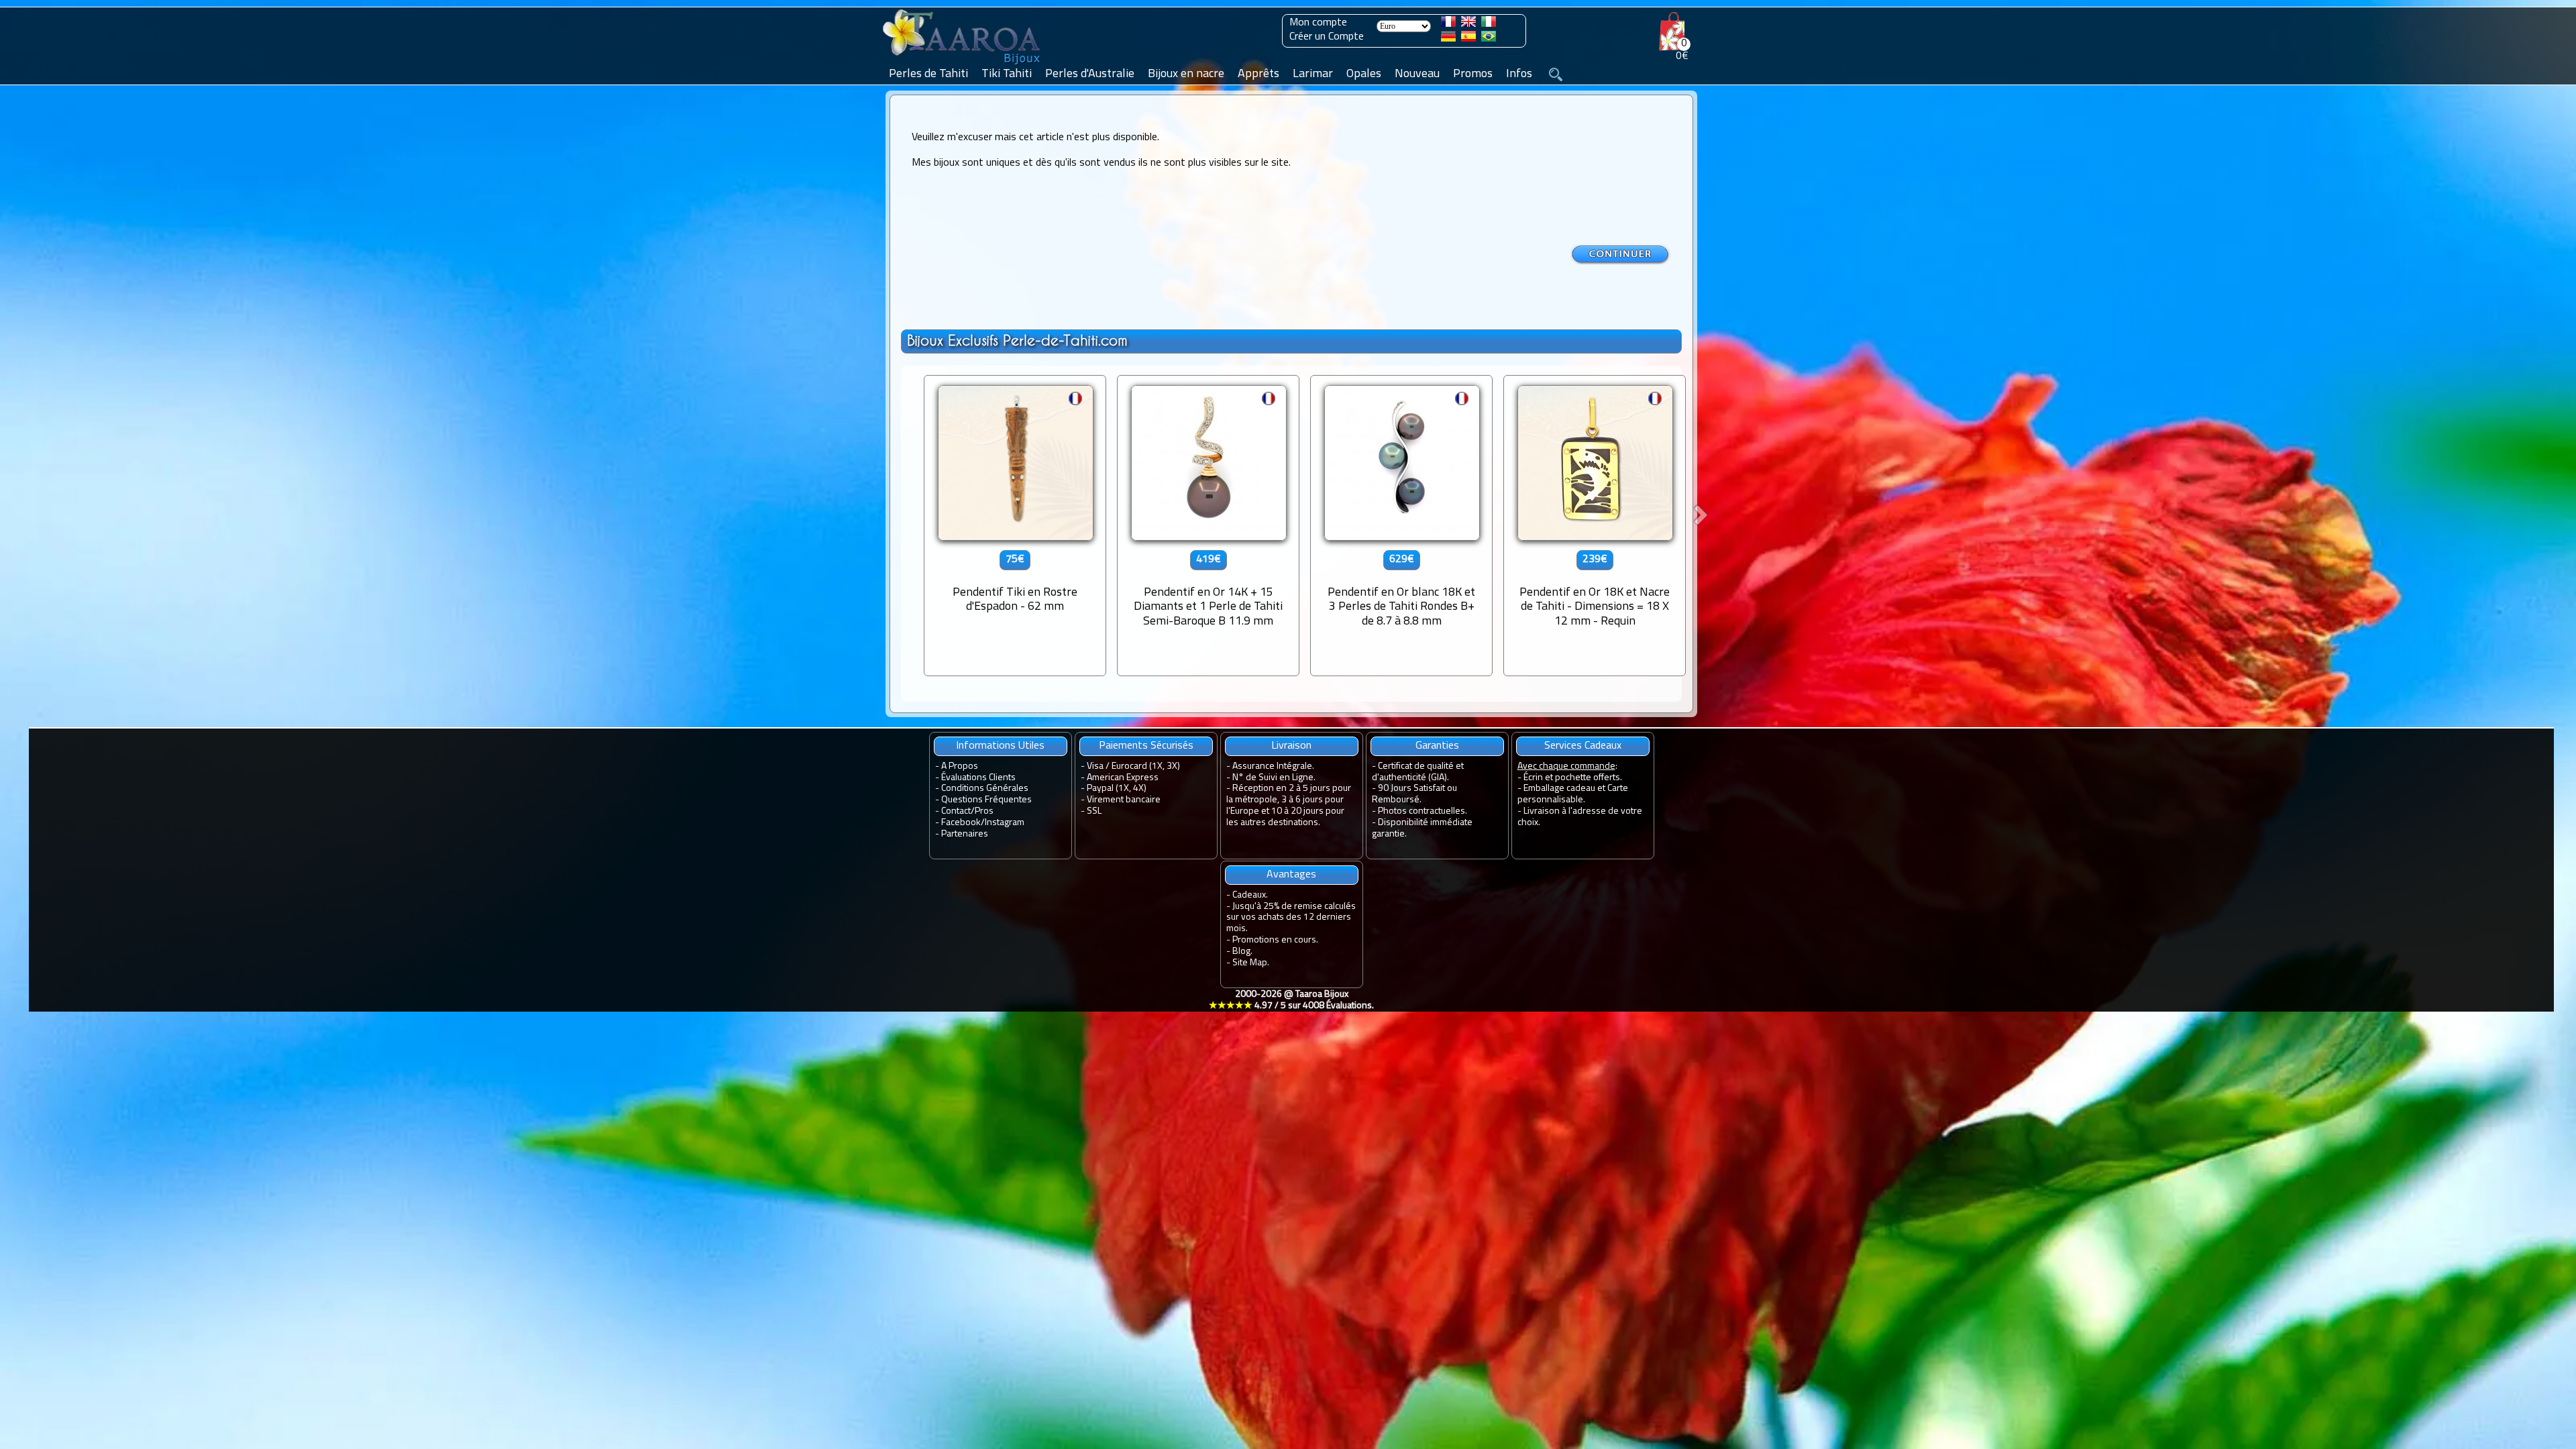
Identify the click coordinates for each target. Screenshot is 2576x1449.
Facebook (961, 823)
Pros (984, 811)
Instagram (1005, 823)
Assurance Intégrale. (1273, 766)
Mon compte (1318, 23)
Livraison (1291, 746)
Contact (956, 811)
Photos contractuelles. (1423, 811)
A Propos (960, 766)
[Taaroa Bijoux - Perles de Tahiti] (963, 65)
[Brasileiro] (1489, 39)
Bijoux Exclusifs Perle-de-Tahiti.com (1017, 340)
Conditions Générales (985, 789)
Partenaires (965, 834)
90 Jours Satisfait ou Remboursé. (1414, 794)
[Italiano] (1489, 24)
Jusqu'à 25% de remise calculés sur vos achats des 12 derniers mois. (1291, 918)
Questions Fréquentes (986, 800)
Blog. (1242, 952)
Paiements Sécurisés (1146, 746)
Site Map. (1251, 963)
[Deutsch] (1448, 39)
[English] (1468, 24)
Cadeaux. (1250, 895)
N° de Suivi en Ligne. (1274, 778)
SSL (1094, 811)
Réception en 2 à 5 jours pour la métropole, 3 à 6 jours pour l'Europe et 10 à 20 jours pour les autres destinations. (1289, 805)
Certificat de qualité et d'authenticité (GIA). (1418, 772)
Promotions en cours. (1275, 940)
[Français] (1448, 24)
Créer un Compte (1327, 37)
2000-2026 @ (1291, 1000)
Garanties (1437, 746)
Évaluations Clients (978, 778)
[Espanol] (1468, 39)
